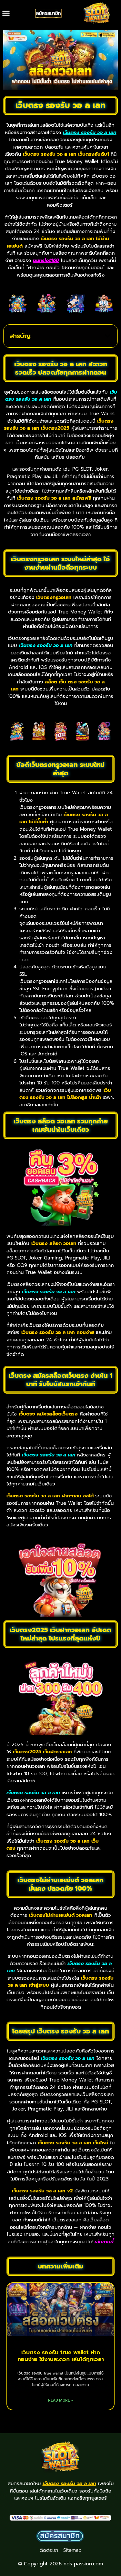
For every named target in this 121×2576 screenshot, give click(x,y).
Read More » (60, 2400)
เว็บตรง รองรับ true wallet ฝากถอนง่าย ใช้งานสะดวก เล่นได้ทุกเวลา (61, 2356)
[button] (6, 13)
